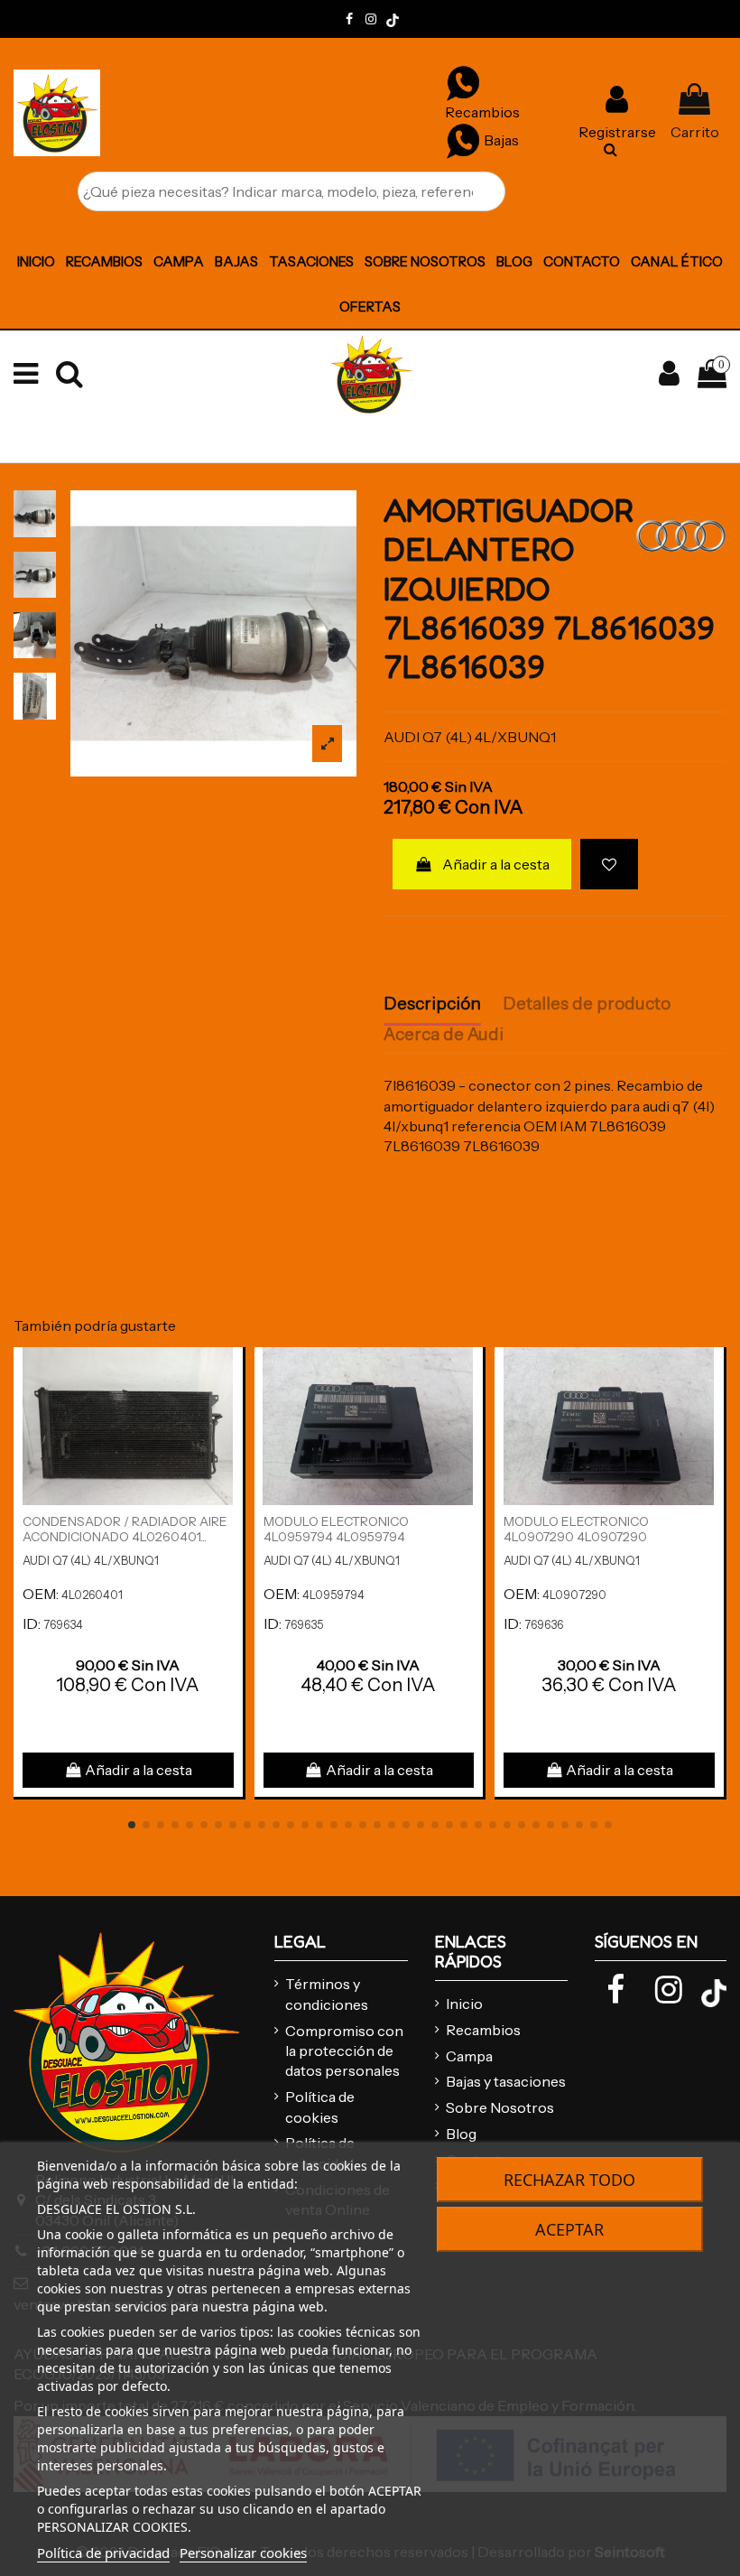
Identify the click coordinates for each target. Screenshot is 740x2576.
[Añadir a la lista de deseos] (609, 864)
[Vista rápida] (228, 1409)
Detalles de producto (587, 1004)
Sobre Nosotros (500, 2107)
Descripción (432, 1004)
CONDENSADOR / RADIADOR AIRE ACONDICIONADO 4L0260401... (125, 1529)
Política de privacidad (103, 2553)
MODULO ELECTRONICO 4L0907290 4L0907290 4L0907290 (576, 1537)
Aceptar (569, 2229)
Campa (469, 2056)
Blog (461, 2134)
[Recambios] (463, 82)
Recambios (483, 2030)
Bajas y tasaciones (506, 2081)
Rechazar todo (569, 2180)
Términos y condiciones (327, 1994)
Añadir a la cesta (496, 864)
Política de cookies (320, 2106)
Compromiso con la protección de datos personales (344, 2051)
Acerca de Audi (444, 1035)
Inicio (464, 2004)
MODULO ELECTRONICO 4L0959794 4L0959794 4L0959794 (336, 1537)
